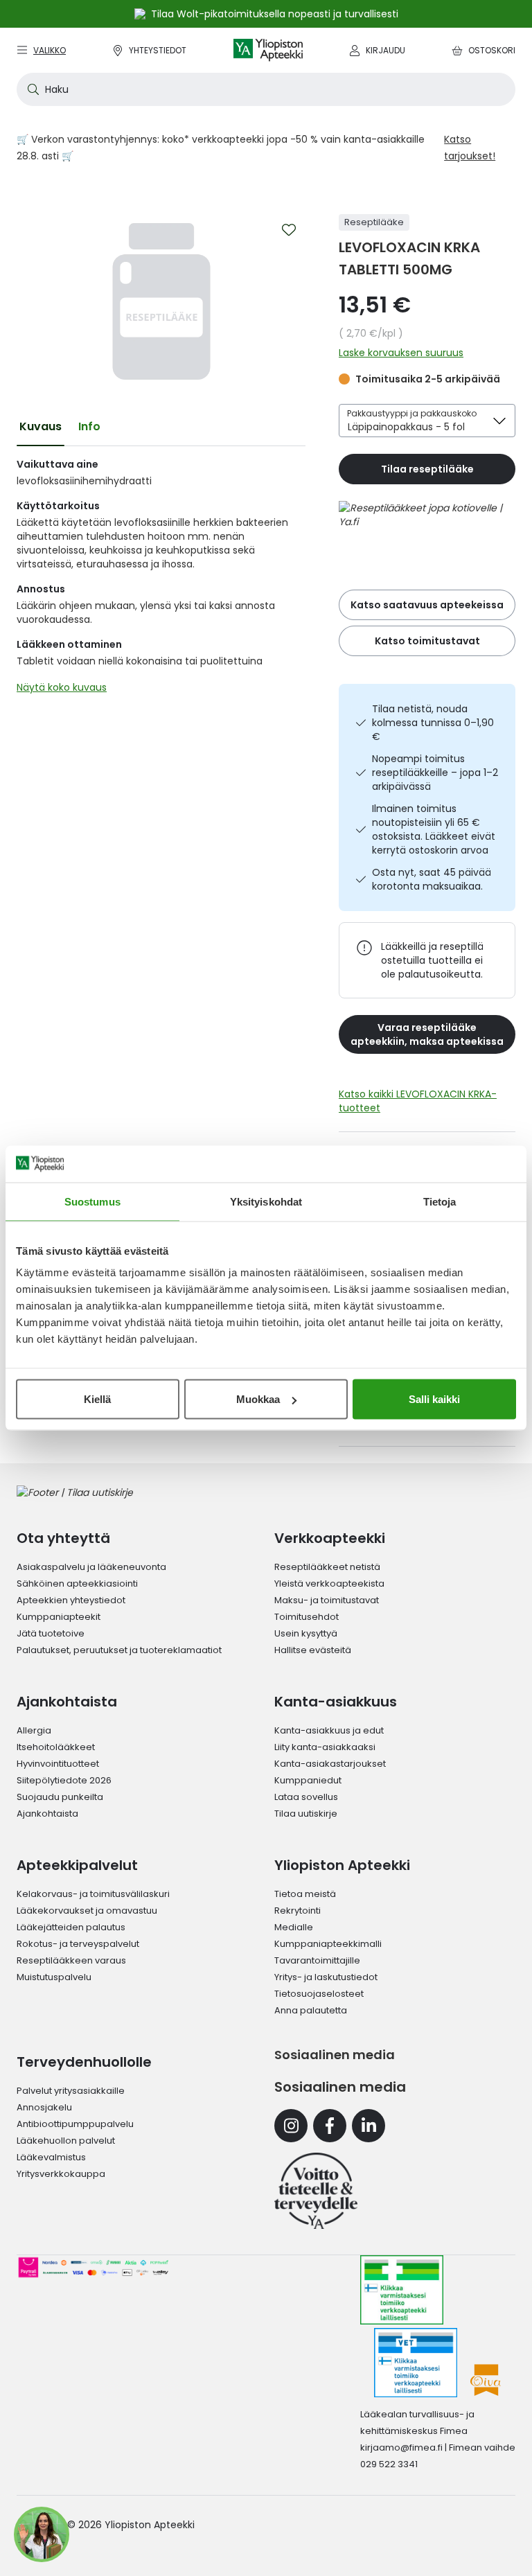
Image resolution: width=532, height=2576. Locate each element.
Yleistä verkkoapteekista (329, 1583)
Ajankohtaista (47, 1814)
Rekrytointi (298, 1911)
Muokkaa (258, 1399)
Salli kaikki (434, 1399)
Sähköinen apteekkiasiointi (77, 1583)
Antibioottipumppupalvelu (75, 2124)
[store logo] (268, 50)
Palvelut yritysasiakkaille (71, 2091)
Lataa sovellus (306, 1797)
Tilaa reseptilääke (427, 469)
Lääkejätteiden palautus (71, 1927)
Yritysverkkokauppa (61, 2174)
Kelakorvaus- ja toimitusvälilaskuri (93, 1894)
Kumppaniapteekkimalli (328, 1944)
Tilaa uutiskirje (306, 1814)
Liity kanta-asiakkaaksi (325, 1747)
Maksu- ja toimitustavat (327, 1600)
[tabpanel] (161, 579)
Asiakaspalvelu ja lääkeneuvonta (91, 1567)
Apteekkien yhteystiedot (71, 1600)
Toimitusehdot (307, 1617)
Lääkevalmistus (51, 2157)
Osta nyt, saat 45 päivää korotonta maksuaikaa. (432, 879)
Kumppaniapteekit (59, 1617)
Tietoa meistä (305, 1894)
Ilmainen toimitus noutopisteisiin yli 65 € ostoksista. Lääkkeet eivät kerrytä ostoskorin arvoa (434, 829)
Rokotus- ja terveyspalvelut (78, 1944)
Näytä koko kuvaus (62, 687)
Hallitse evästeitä (313, 1650)
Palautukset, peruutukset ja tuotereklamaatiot (119, 1650)
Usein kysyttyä (306, 1633)
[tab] (41, 427)
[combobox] (266, 89)
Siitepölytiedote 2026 (64, 1780)
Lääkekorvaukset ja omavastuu (87, 1911)
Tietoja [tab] (440, 1201)
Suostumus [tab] (92, 1201)
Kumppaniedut (308, 1780)
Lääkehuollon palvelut (66, 2141)
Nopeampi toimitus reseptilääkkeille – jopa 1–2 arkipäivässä (435, 773)
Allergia (34, 1730)
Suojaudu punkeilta (60, 1797)
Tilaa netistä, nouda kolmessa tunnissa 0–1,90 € (433, 723)
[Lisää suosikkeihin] (289, 230)
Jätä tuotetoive (51, 1633)
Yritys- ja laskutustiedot (326, 1977)
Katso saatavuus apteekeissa (427, 605)
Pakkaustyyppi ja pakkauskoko (412, 413)
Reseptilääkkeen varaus (71, 1960)
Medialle (294, 1927)
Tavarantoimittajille (317, 1960)
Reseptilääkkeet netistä (327, 1567)
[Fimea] (402, 2290)
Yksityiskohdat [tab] (266, 1201)
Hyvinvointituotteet (58, 1764)
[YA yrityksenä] (316, 2191)
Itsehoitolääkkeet (56, 1747)
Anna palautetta (311, 2010)
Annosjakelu (44, 2107)
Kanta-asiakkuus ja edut (329, 1730)
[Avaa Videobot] (42, 2534)
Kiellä (97, 1399)
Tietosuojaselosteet (319, 1994)
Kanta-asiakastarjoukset (330, 1764)
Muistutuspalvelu (54, 1977)
